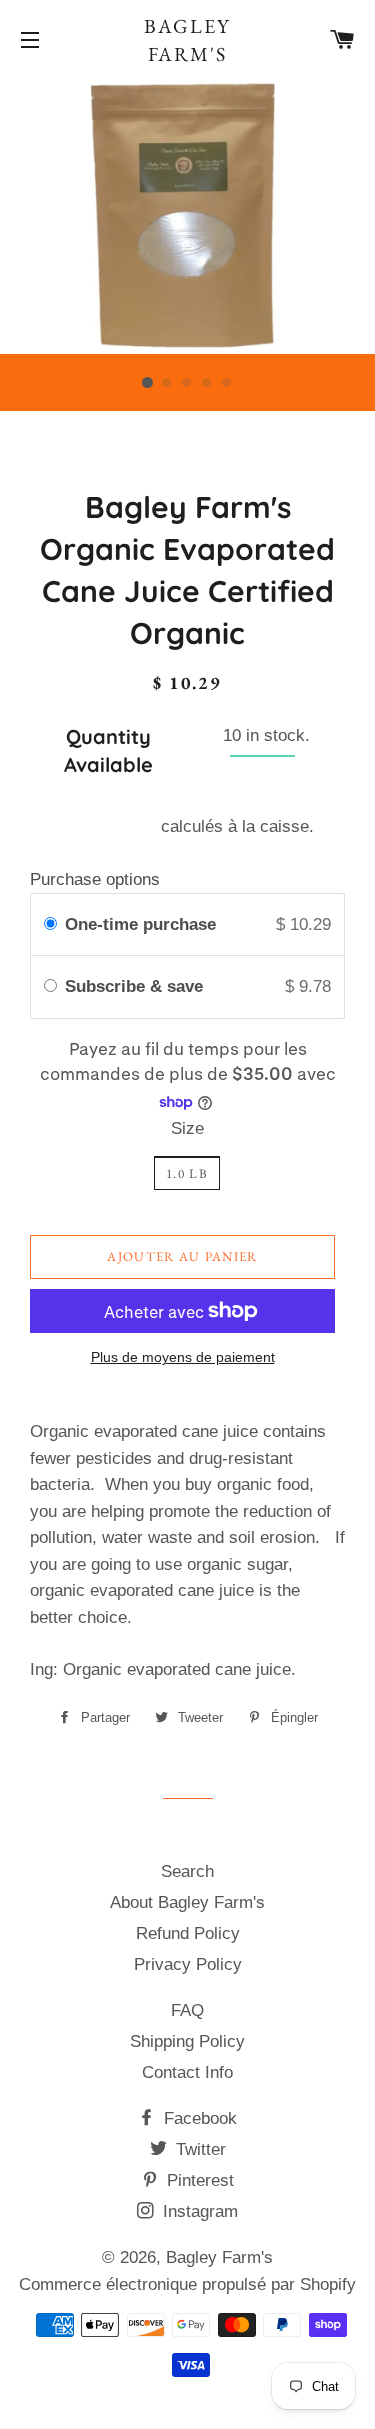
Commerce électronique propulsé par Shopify (187, 2284)
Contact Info (187, 2072)
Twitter (198, 2149)
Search (187, 1871)
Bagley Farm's (187, 40)
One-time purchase (140, 924)
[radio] (50, 924)
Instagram (198, 2211)
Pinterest (198, 2180)
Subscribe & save (136, 986)
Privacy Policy (188, 1964)
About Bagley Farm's (187, 1902)
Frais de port (108, 826)
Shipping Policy (187, 2041)
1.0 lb (187, 1173)
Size (187, 1128)
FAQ (187, 2010)
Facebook (198, 2118)
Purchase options (95, 879)
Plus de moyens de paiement (183, 1357)
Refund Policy (188, 1933)
